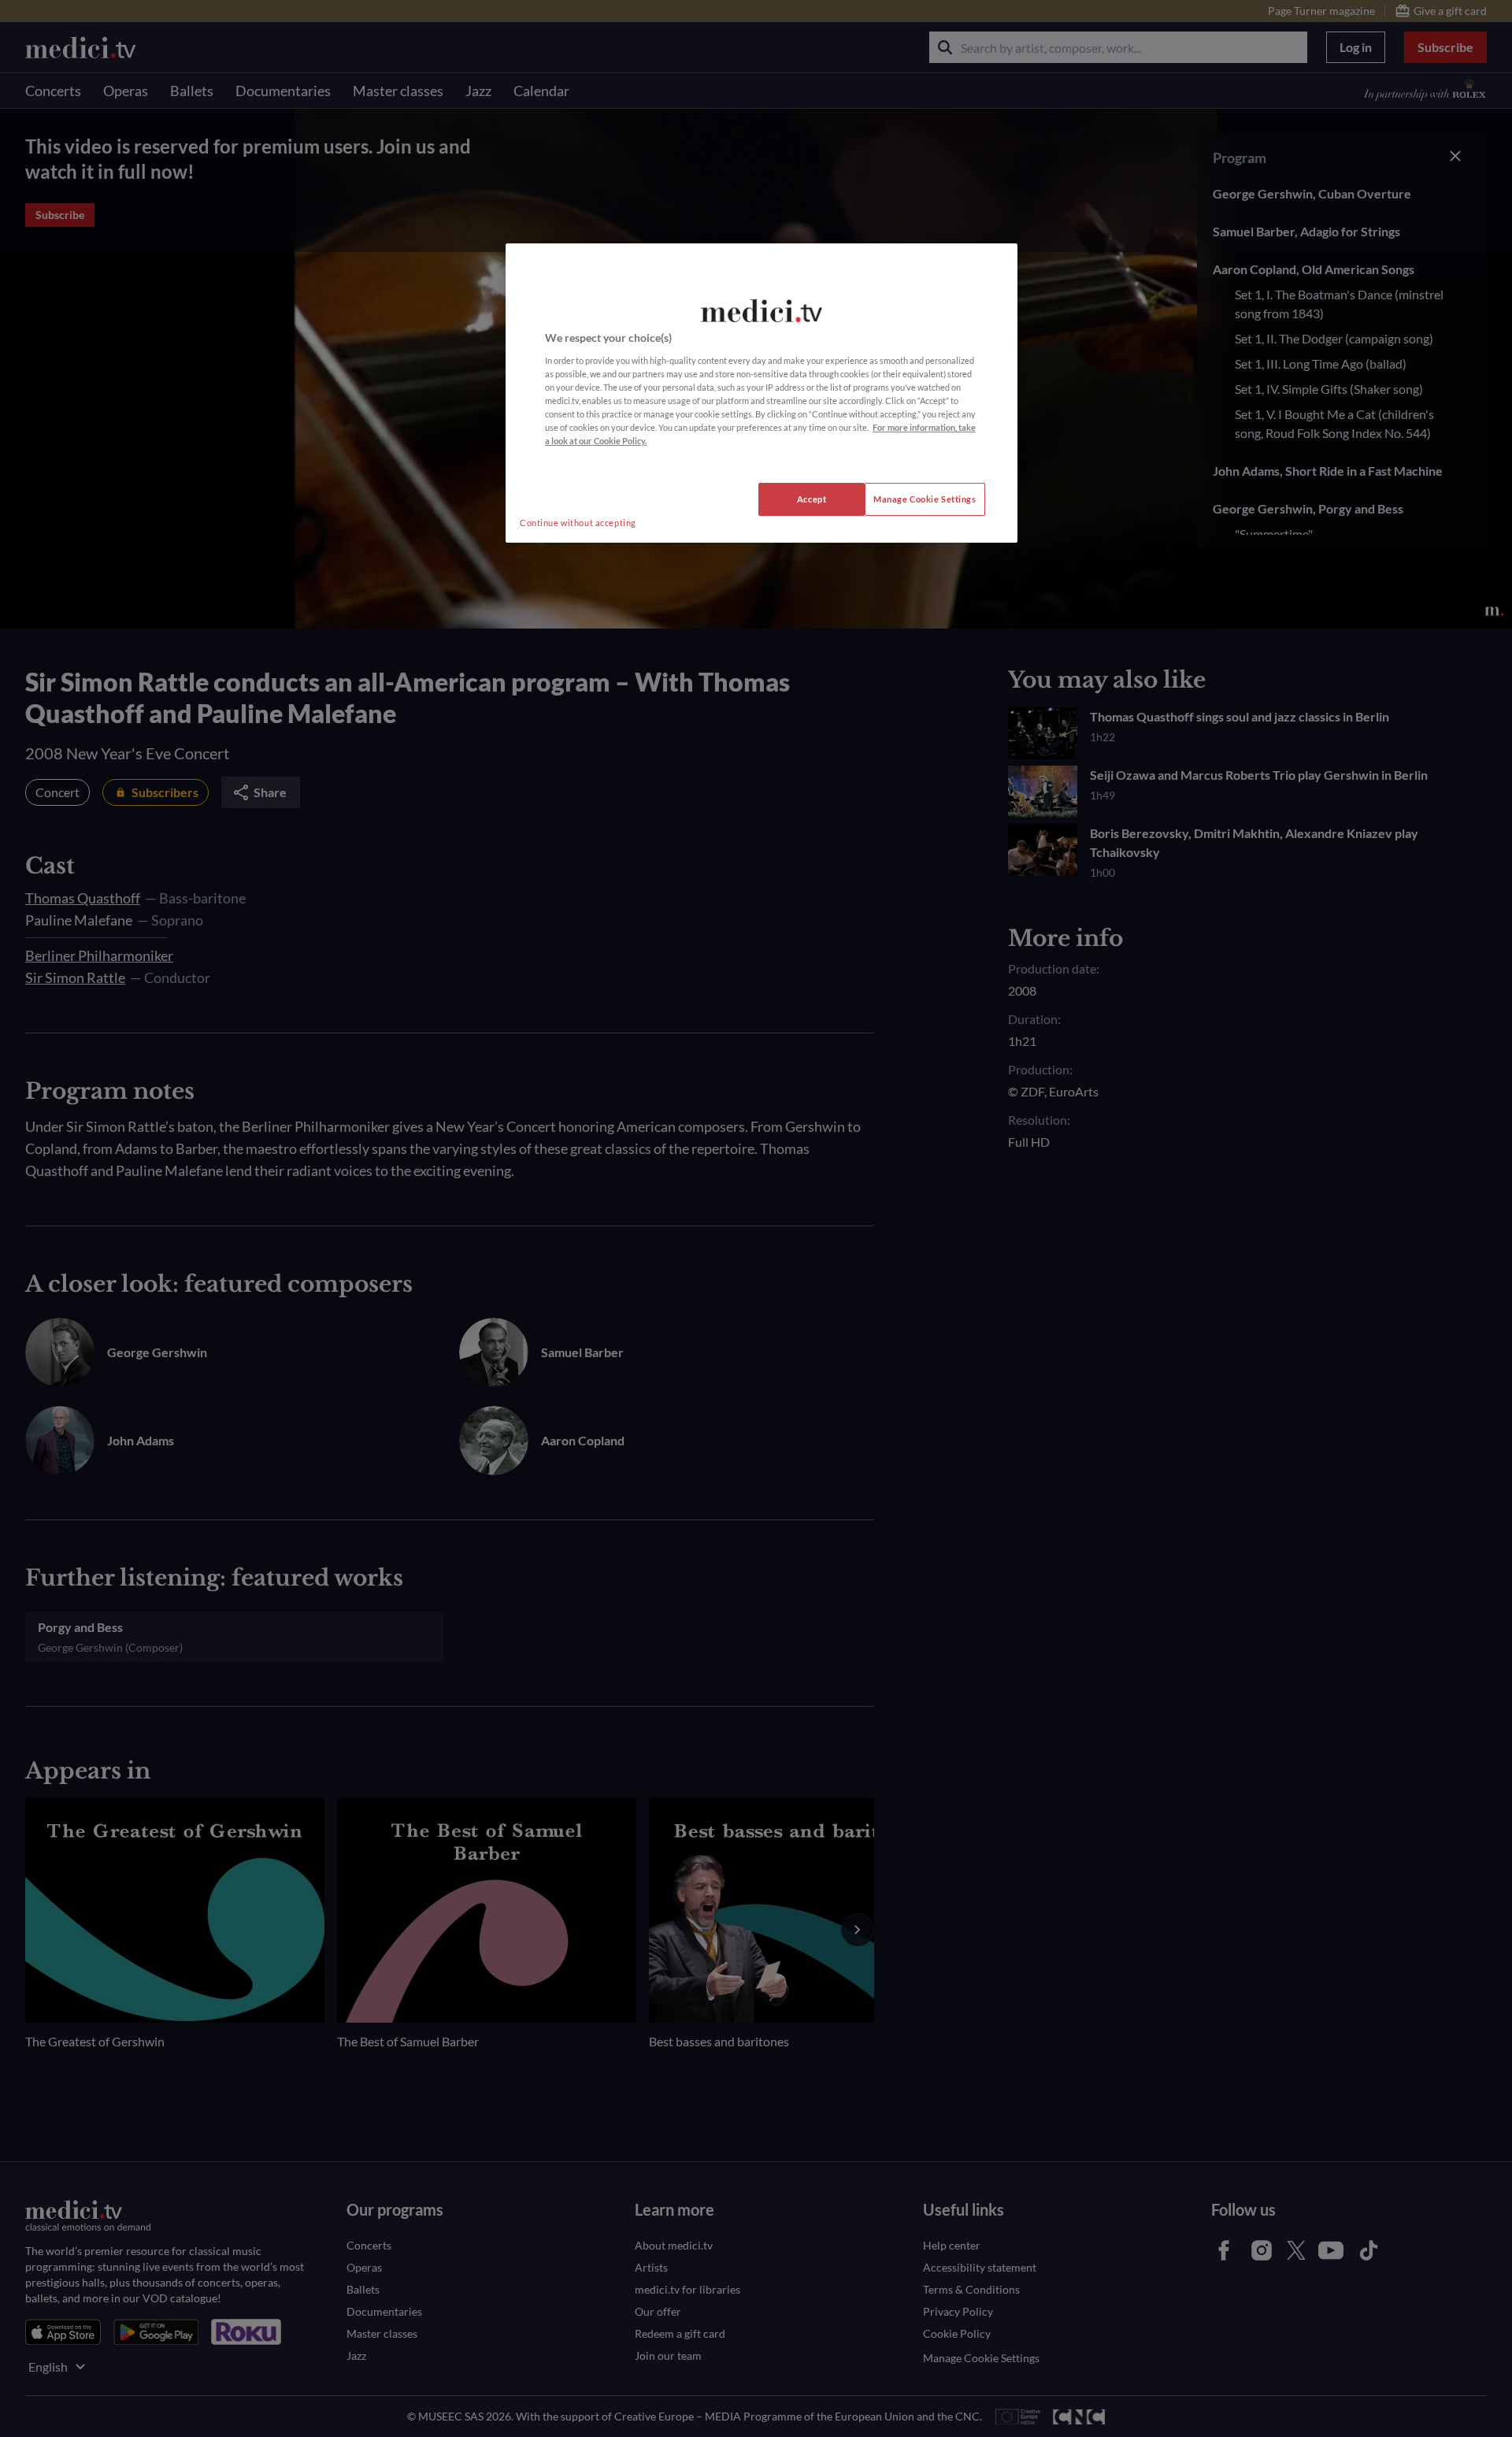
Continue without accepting (578, 523)
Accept (812, 499)
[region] (762, 393)
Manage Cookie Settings (925, 499)
